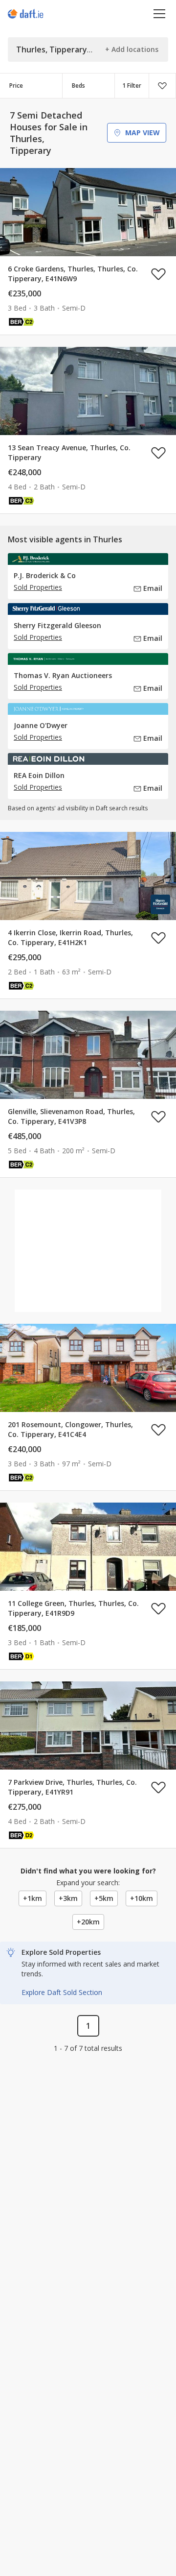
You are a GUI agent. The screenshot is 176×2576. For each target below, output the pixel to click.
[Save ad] (158, 274)
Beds (78, 85)
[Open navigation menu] (160, 13)
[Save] (162, 86)
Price (16, 85)
